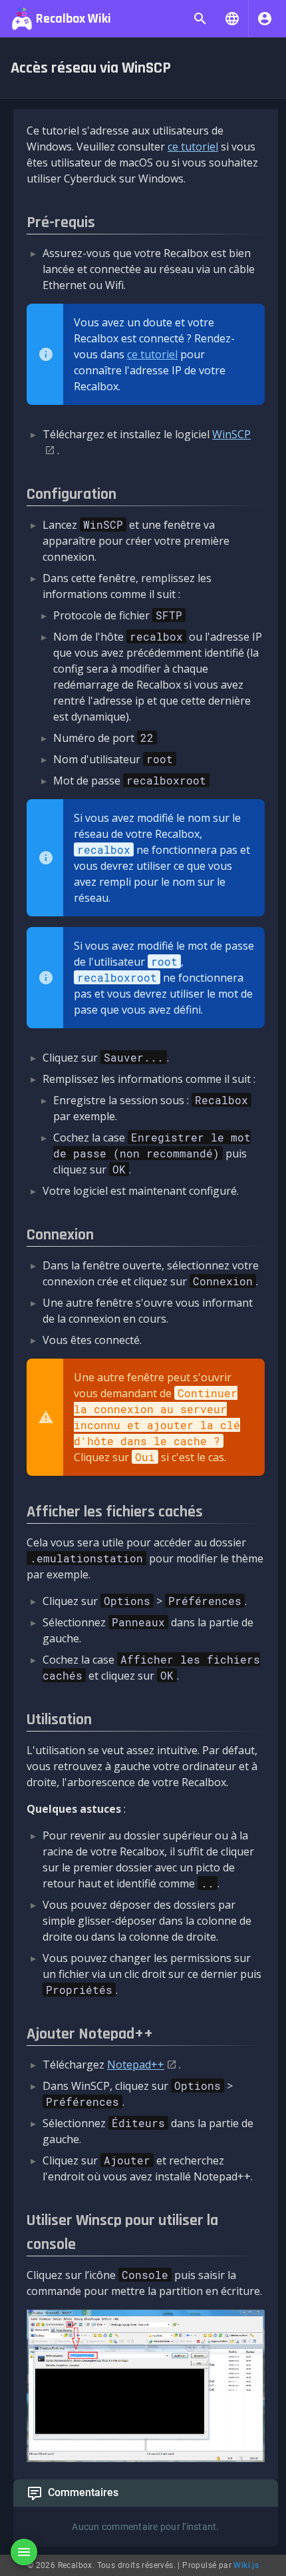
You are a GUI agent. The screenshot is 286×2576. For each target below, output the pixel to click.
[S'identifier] (265, 19)
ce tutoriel (193, 147)
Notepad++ (136, 2065)
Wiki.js (246, 2565)
